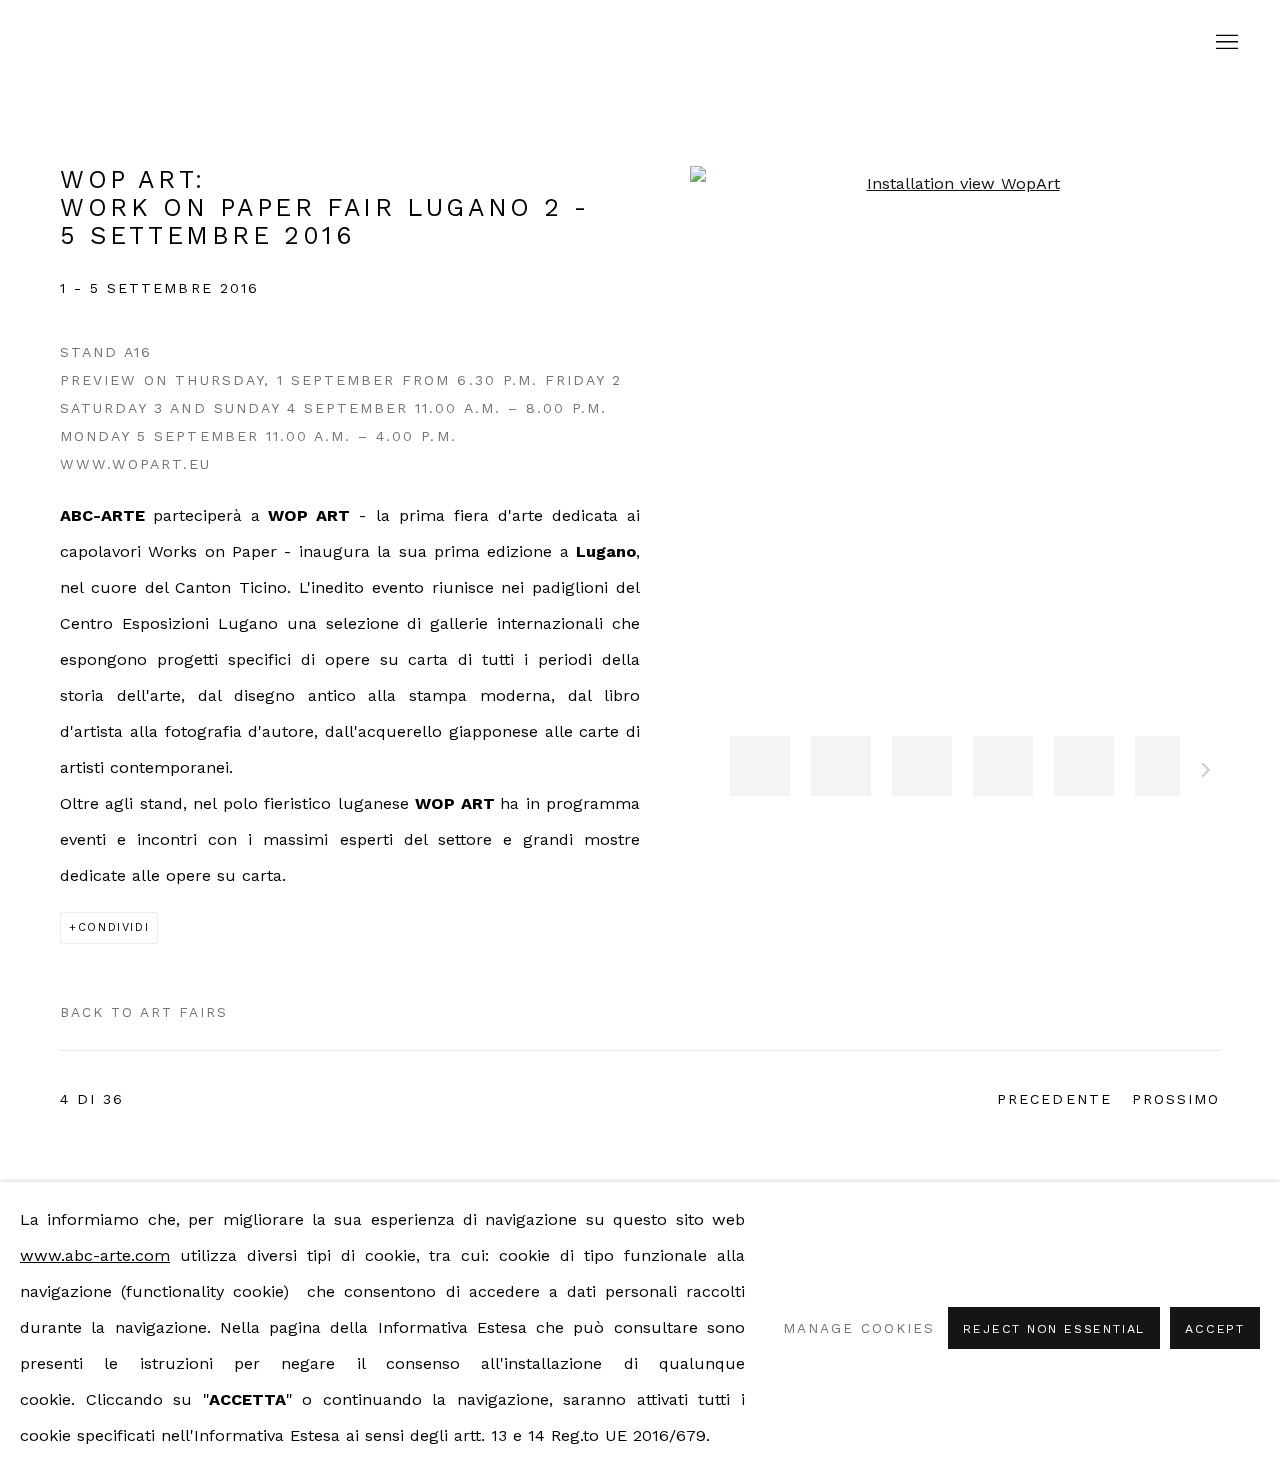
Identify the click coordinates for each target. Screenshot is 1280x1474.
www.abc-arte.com (95, 1255)
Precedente (1054, 1099)
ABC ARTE (640, 42)
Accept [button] (1215, 1328)
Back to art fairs (144, 1012)
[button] (760, 766)
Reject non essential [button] (1054, 1328)
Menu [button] (1225, 43)
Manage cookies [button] (858, 1328)
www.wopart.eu (136, 464)
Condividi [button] (114, 927)
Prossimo (1206, 773)
